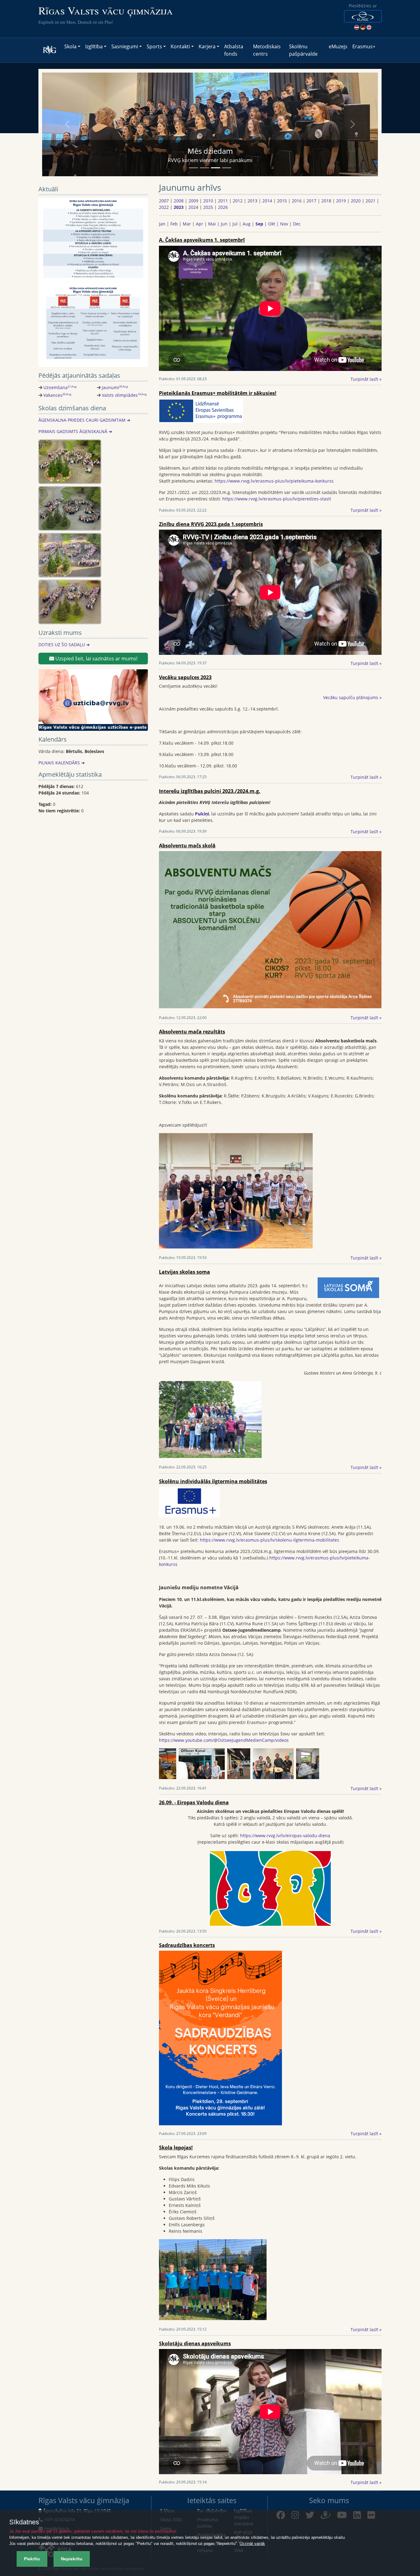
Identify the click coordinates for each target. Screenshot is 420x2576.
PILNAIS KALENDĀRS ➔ (62, 763)
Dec (297, 224)
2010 (208, 201)
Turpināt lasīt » (366, 379)
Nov (284, 224)
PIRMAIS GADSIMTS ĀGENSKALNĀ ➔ (75, 431)
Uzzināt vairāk (252, 2544)
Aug (247, 224)
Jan (162, 224)
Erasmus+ (364, 46)
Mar (187, 224)
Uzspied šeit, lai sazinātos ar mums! (96, 659)
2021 (370, 201)
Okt (272, 224)
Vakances (57, 395)
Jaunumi (115, 387)
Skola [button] (70, 46)
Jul (235, 224)
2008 (179, 201)
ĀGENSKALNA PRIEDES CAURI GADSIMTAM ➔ (84, 420)
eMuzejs (338, 46)
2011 (223, 201)
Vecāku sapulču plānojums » (352, 697)
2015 (282, 201)
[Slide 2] (204, 168)
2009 (193, 201)
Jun (224, 224)
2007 (164, 201)
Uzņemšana (60, 387)
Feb (174, 224)
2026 (223, 207)
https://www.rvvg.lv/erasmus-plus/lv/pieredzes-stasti (277, 499)
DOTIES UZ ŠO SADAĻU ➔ (64, 645)
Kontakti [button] (180, 46)
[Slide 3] (216, 168)
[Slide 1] (193, 168)
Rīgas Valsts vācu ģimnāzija (106, 10)
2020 (356, 201)
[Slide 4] (227, 168)
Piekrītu (32, 2559)
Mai (212, 224)
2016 (297, 201)
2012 (238, 201)
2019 (341, 201)
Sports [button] (154, 46)
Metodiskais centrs (267, 50)
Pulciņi (202, 814)
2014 (267, 201)
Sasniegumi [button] (125, 46)
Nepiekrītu (72, 2559)
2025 (208, 207)
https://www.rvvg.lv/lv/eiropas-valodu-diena (285, 1835)
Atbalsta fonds (234, 50)
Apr (200, 224)
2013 (252, 201)
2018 (326, 201)
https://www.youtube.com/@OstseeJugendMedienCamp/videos (224, 1740)
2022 (164, 207)
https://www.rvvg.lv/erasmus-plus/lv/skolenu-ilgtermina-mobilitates (269, 1540)
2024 (193, 207)
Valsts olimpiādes (124, 395)
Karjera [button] (207, 46)
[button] (363, 16)
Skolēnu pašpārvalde (303, 50)
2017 (311, 201)
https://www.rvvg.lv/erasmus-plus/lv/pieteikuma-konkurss (274, 481)
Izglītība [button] (94, 46)
